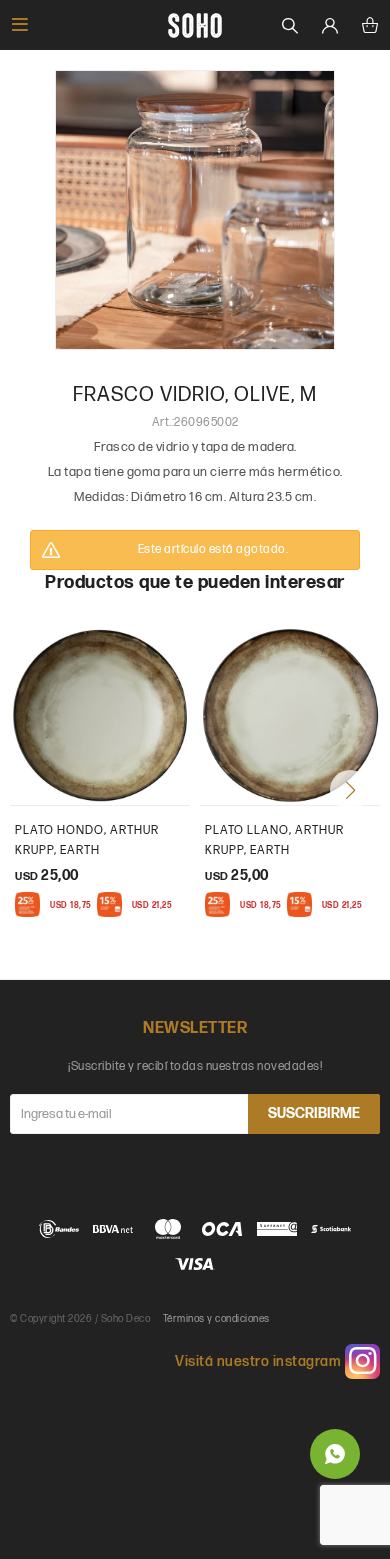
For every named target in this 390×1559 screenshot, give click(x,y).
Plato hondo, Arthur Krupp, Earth (87, 840)
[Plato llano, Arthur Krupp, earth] (290, 715)
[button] (350, 790)
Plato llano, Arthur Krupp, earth (274, 840)
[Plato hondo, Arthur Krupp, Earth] (100, 715)
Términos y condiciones (216, 1319)
